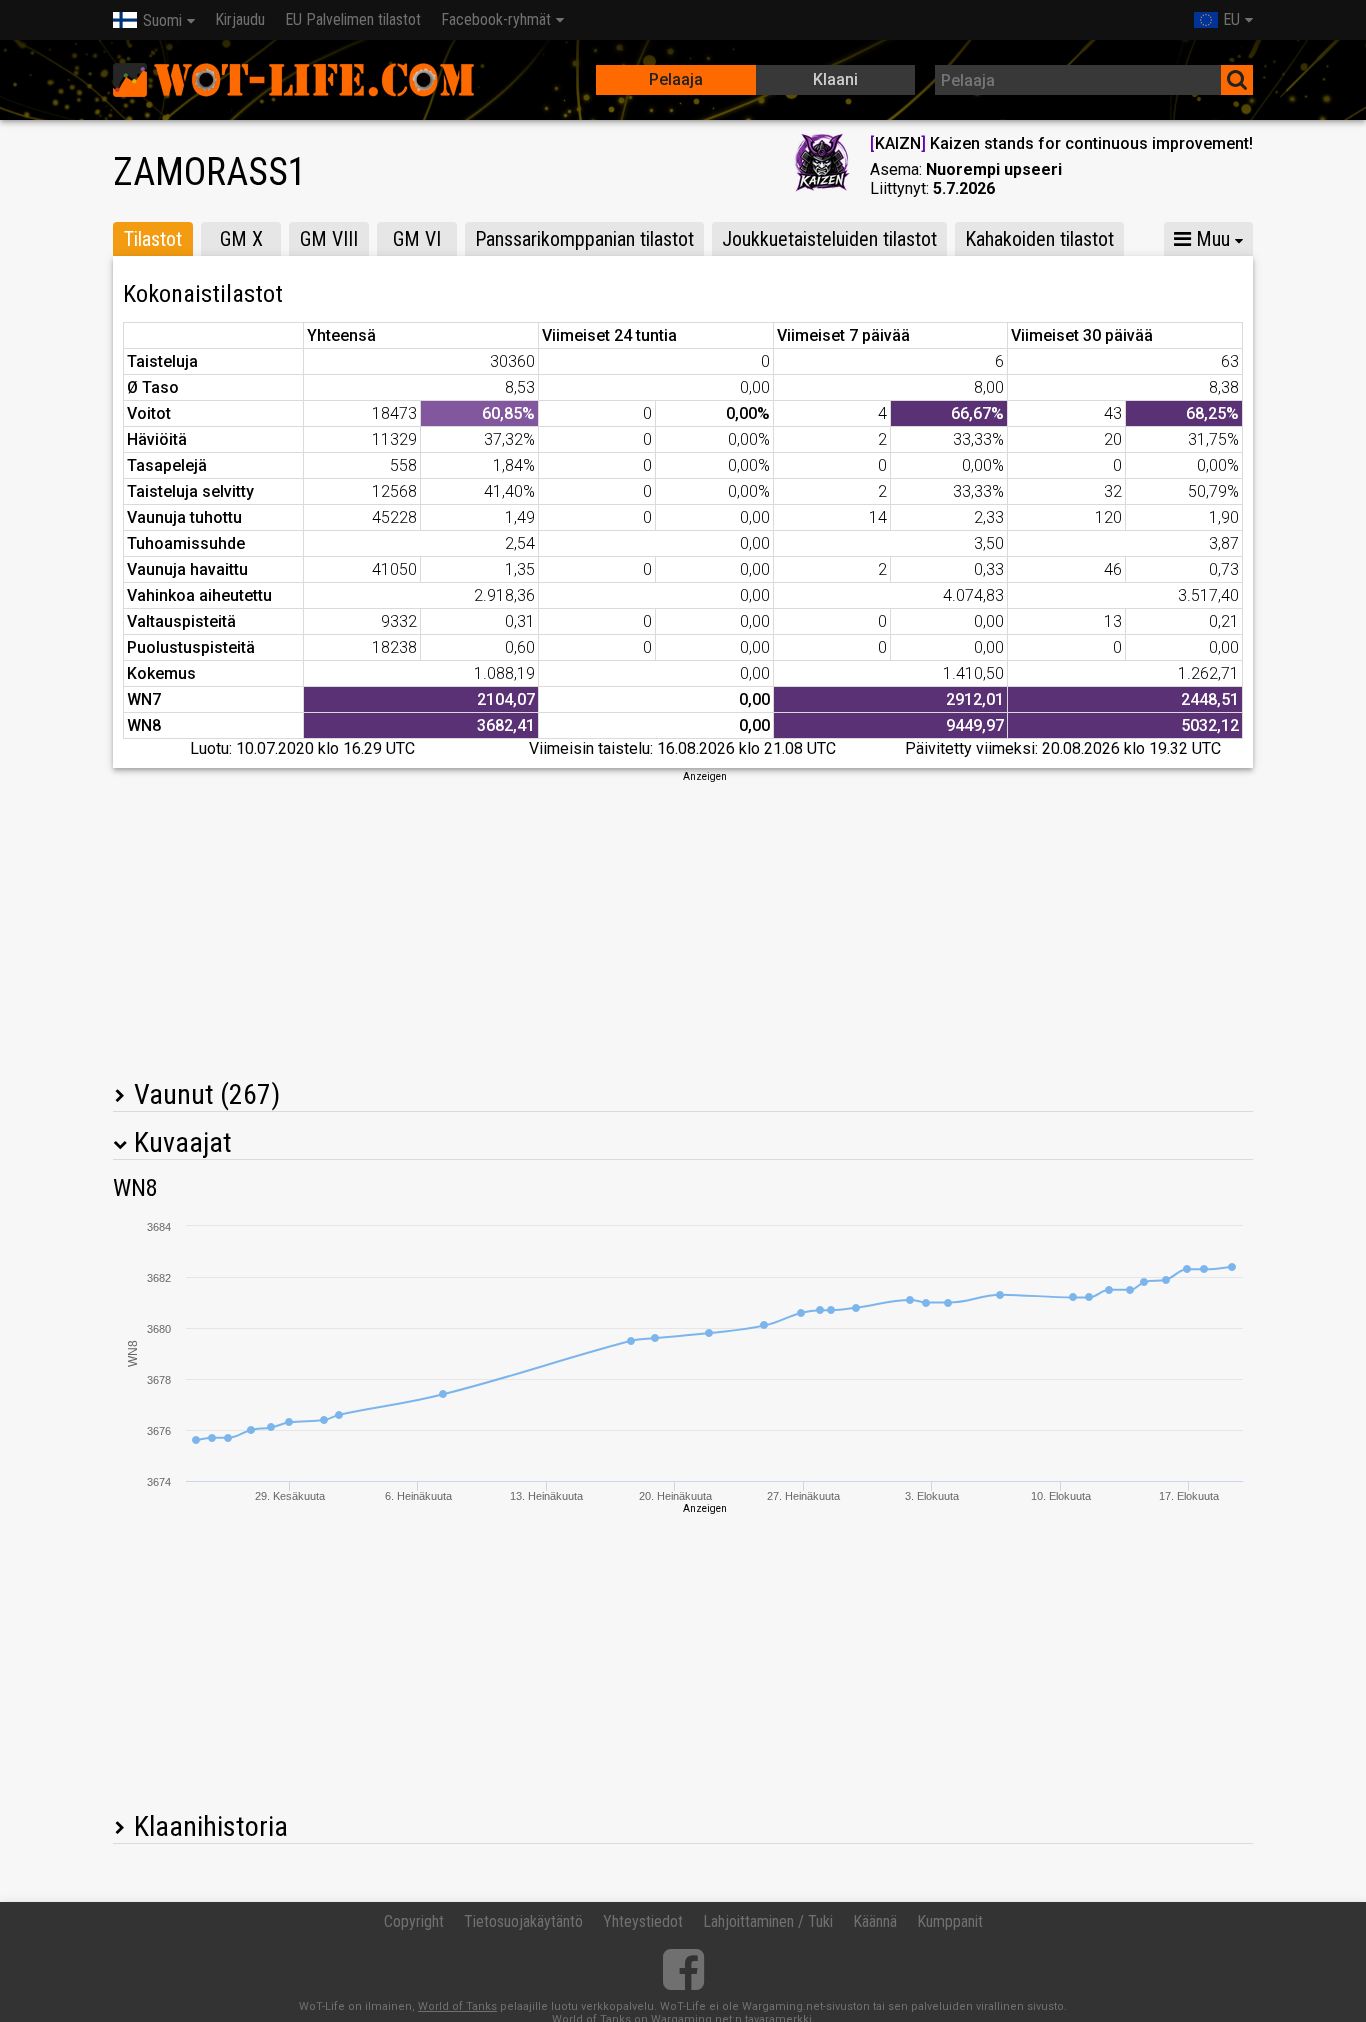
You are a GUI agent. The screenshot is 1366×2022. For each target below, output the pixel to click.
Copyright (414, 1921)
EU (1231, 19)
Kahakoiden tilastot (1039, 239)
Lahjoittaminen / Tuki (768, 1921)
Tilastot (153, 239)
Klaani (835, 79)
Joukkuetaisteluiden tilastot (829, 239)
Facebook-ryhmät (496, 19)
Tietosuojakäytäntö (523, 1921)
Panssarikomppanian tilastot (584, 239)
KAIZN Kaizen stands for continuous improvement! (1061, 143)
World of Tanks (457, 2006)
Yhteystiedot (643, 1921)
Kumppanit (950, 1921)
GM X (241, 239)
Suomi (162, 20)
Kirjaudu (240, 19)
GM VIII (329, 239)
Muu (1210, 239)
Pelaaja (676, 79)
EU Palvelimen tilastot (353, 19)
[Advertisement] (683, 924)
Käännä (875, 1921)
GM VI (417, 239)
